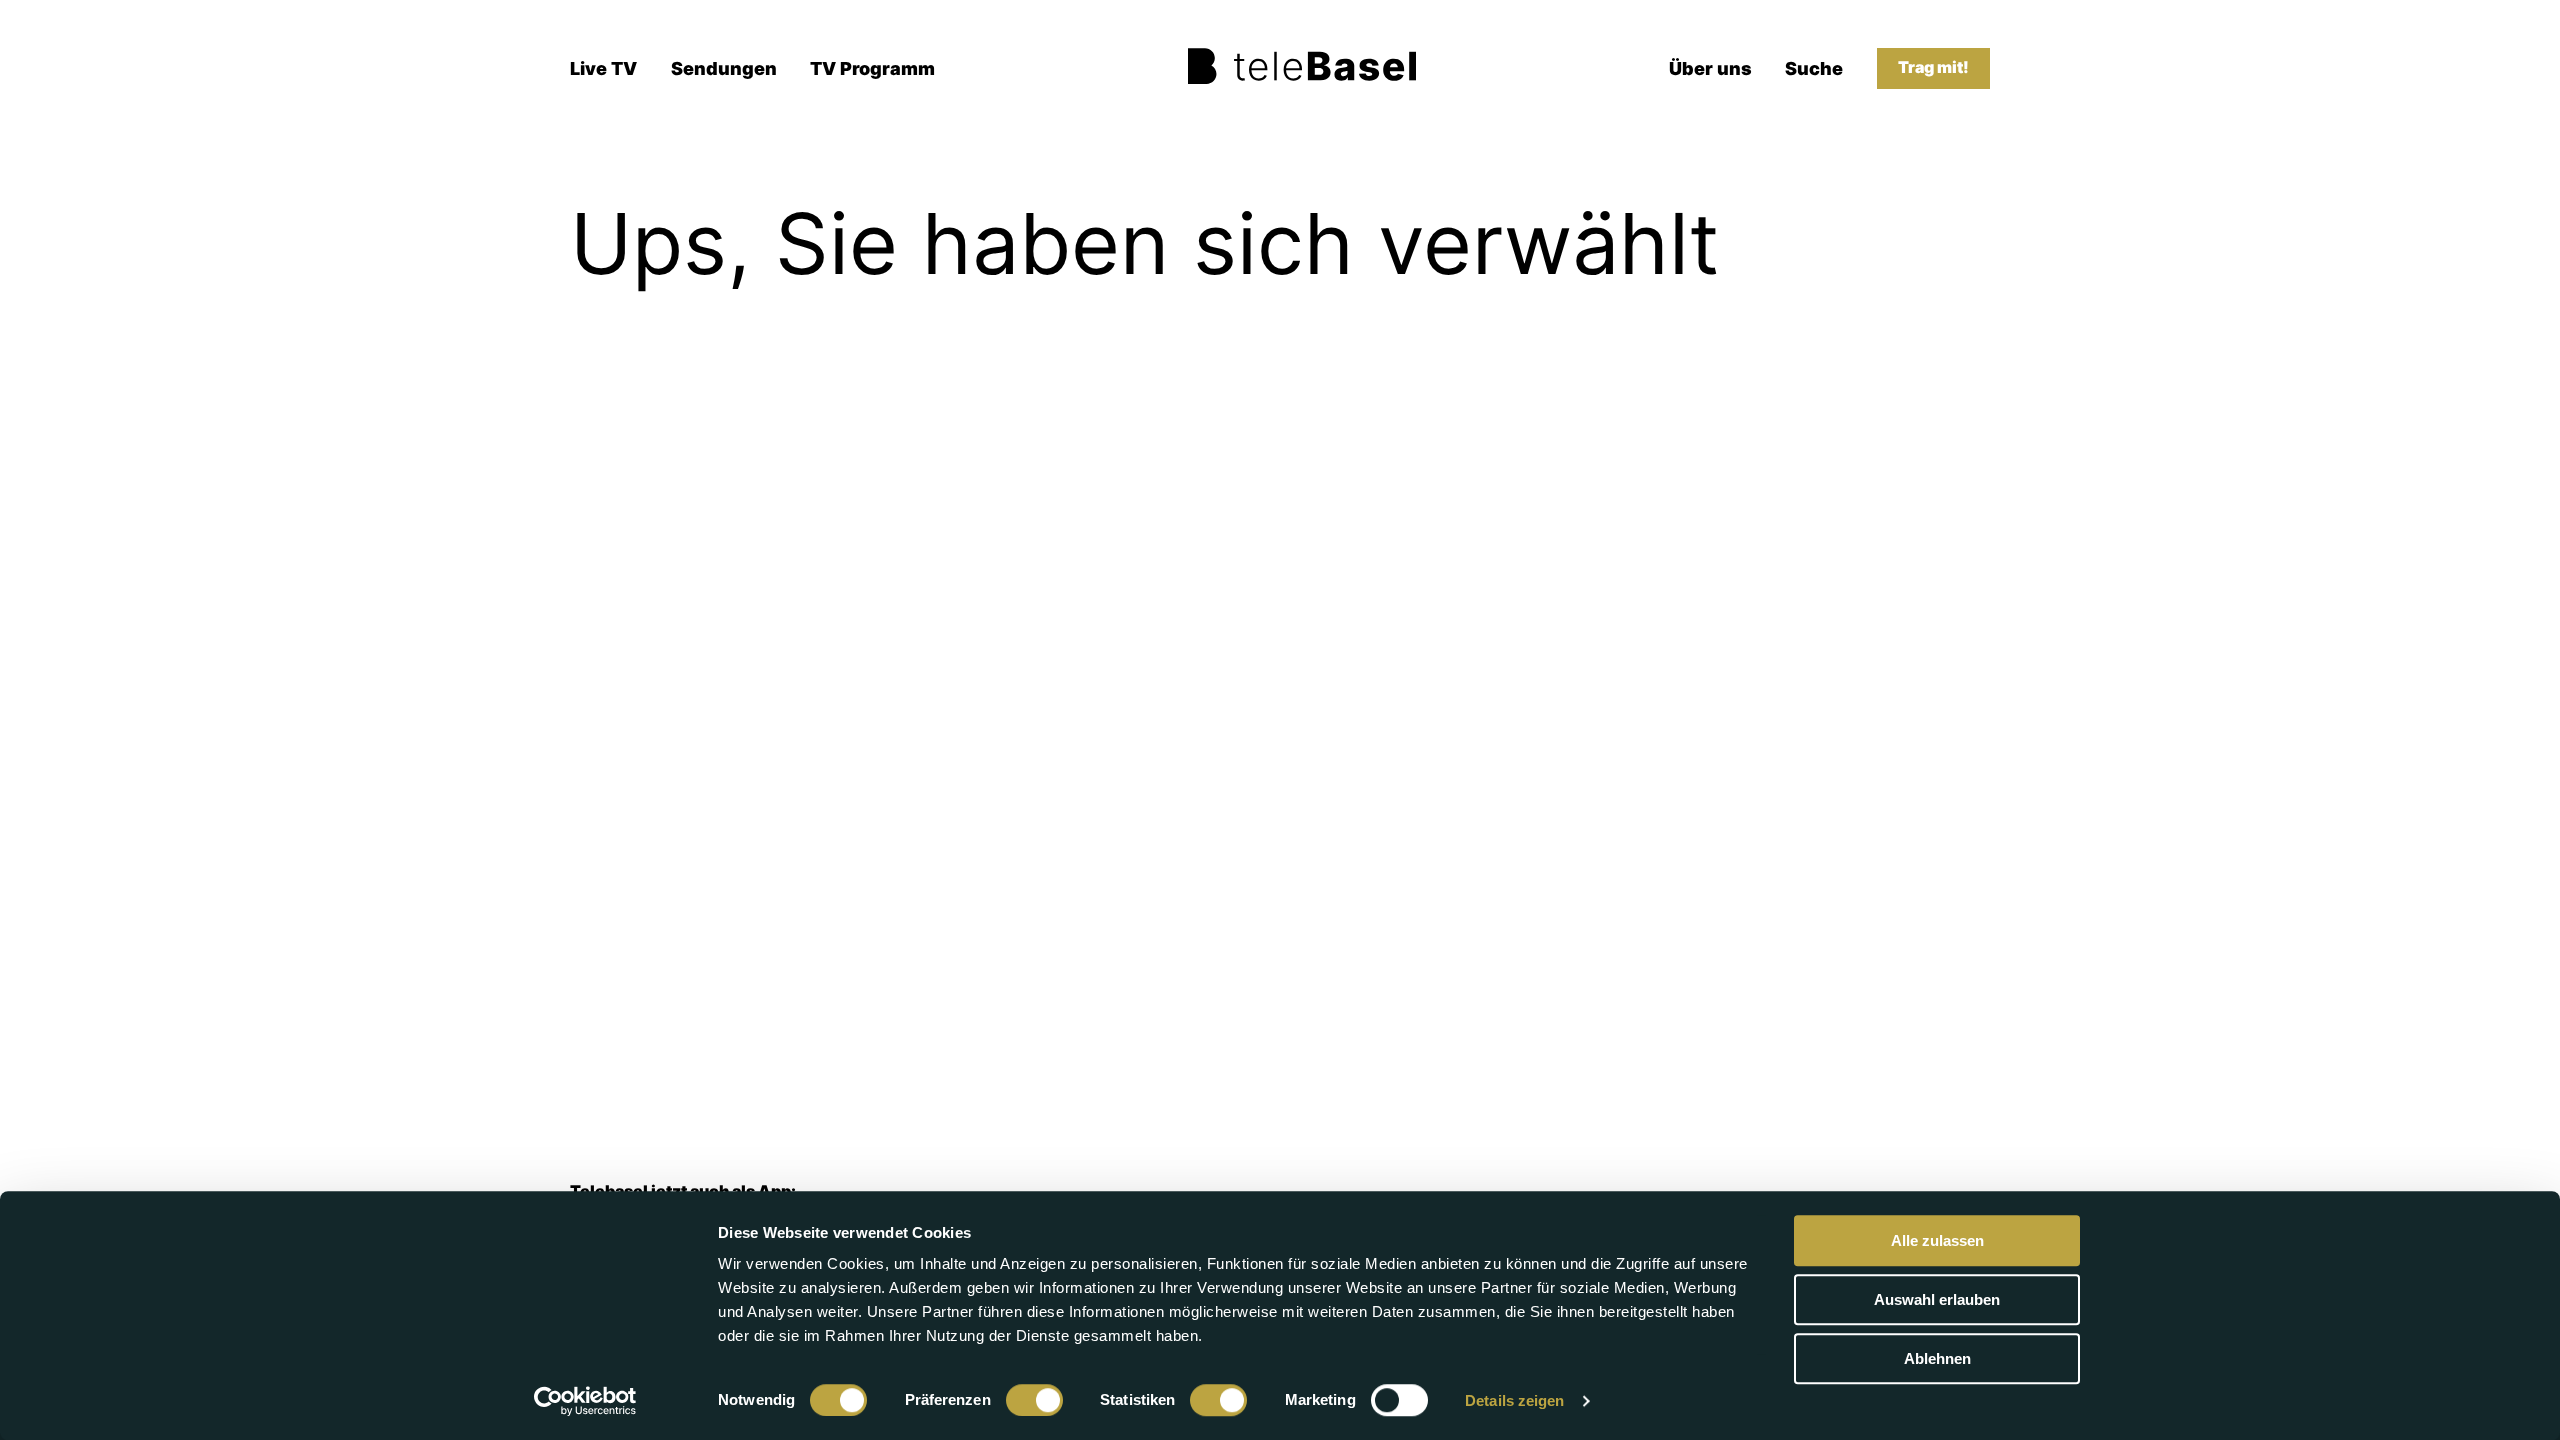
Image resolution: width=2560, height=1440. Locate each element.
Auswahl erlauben (1937, 1299)
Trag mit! (1933, 67)
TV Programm (872, 68)
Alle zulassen (1937, 1240)
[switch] (1034, 1400)
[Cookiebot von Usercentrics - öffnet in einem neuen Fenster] (585, 1401)
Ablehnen (1937, 1358)
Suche (1814, 68)
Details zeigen (1514, 1400)
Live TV (603, 68)
